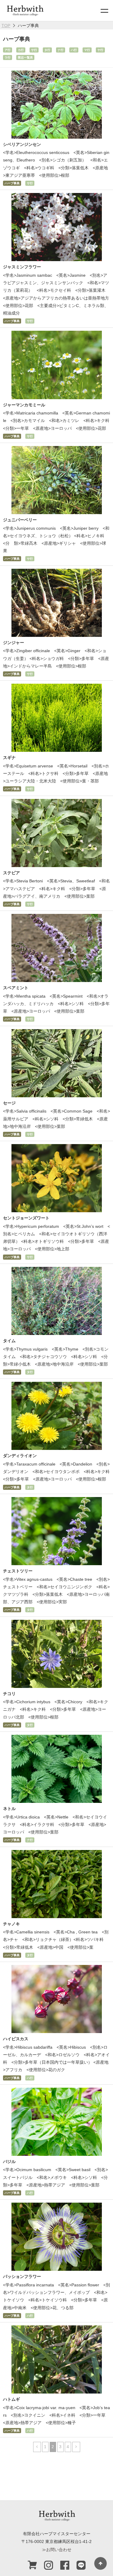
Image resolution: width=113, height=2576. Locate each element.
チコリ (9, 1694)
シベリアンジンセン (22, 144)
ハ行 (74, 50)
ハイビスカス (16, 2039)
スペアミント (16, 988)
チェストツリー (18, 1571)
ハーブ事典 (12, 183)
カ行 (21, 50)
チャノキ (11, 1924)
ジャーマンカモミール (24, 405)
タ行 (47, 50)
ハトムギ (11, 2399)
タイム (9, 1341)
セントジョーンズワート (26, 1218)
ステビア (11, 873)
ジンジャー (14, 643)
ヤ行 (100, 50)
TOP (6, 26)
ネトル (9, 1809)
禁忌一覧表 (25, 57)
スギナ (9, 758)
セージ (9, 1103)
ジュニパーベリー (20, 520)
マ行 (87, 50)
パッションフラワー (22, 2276)
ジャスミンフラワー (22, 267)
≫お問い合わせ (57, 2550)
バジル (9, 2162)
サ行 (34, 50)
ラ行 (8, 57)
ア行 (8, 50)
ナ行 (61, 50)
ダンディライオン (20, 1456)
